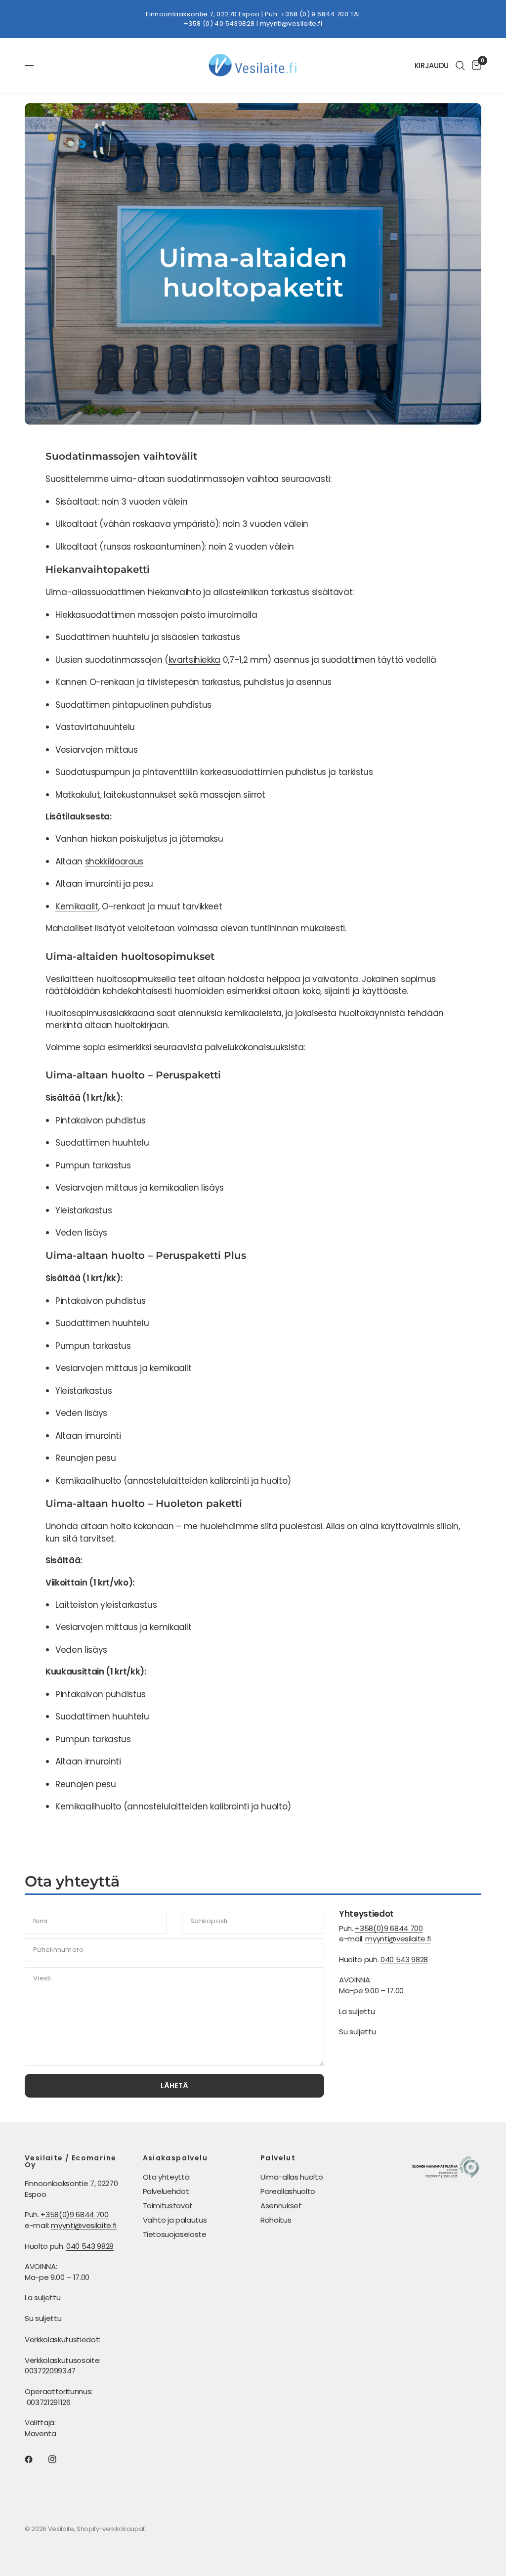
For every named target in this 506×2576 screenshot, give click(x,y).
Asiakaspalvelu (175, 2158)
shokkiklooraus (114, 861)
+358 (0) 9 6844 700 (315, 14)
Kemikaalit (77, 906)
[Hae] (460, 65)
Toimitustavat (168, 2206)
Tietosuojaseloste (175, 2234)
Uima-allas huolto (292, 2177)
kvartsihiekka (195, 660)
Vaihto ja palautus (175, 2220)
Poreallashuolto (288, 2191)
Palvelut (278, 2158)
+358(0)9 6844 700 (389, 1928)
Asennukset (281, 2206)
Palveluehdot (166, 2191)
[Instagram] (59, 2459)
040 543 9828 (404, 1959)
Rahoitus (276, 2220)
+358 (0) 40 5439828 (219, 23)
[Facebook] (36, 2459)
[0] (475, 65)
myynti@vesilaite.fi (291, 23)
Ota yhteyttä (166, 2177)
